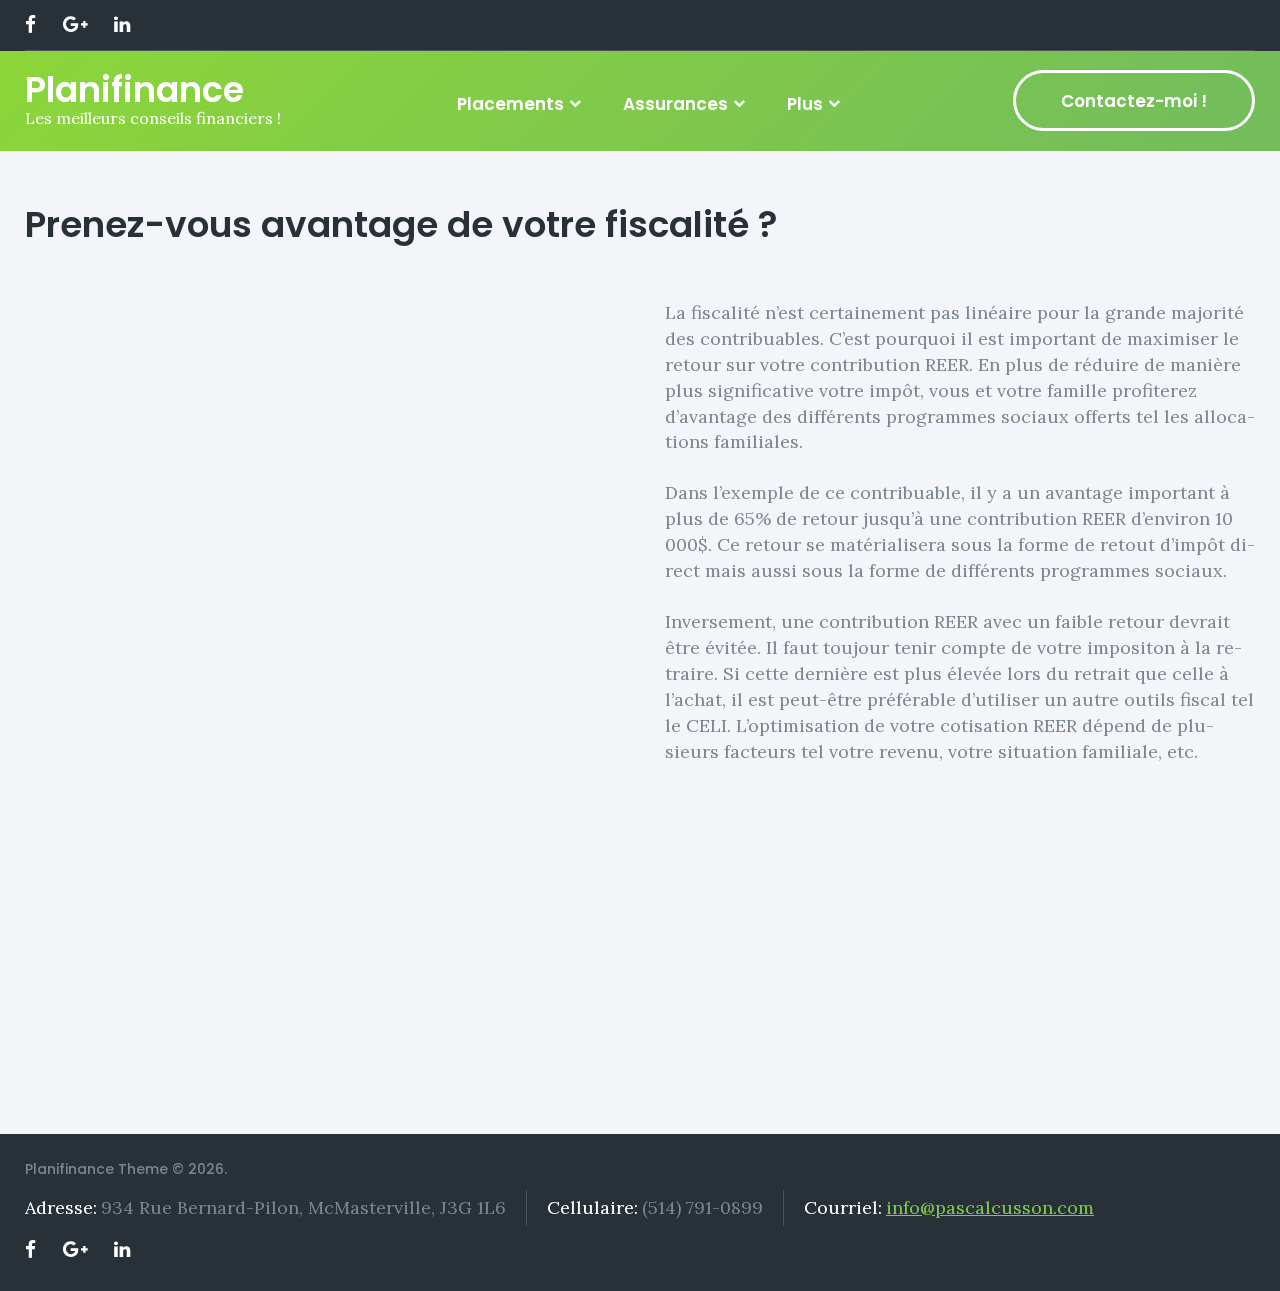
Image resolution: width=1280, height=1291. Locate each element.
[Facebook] (30, 25)
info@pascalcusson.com (990, 1207)
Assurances (675, 104)
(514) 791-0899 (702, 1207)
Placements (510, 104)
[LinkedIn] (122, 25)
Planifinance (134, 89)
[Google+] (75, 25)
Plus (805, 104)
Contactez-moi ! (1134, 101)
